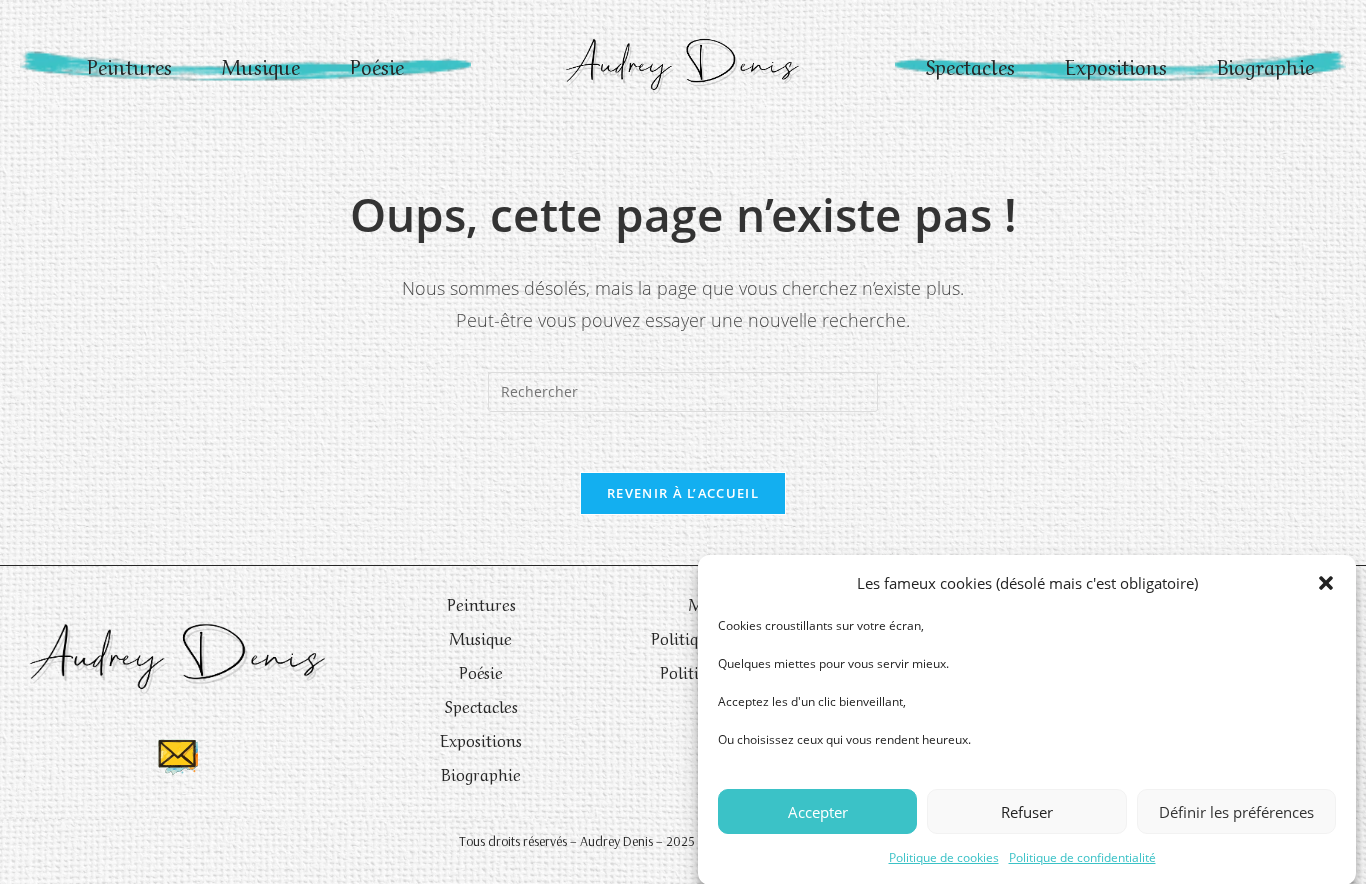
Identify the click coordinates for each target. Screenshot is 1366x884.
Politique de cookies (944, 857)
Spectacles (970, 65)
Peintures (129, 65)
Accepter (818, 811)
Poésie (377, 65)
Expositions (1116, 65)
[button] (1326, 583)
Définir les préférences (1236, 811)
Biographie (1265, 65)
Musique (261, 65)
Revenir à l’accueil (683, 493)
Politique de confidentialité (1082, 857)
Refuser (1027, 811)
